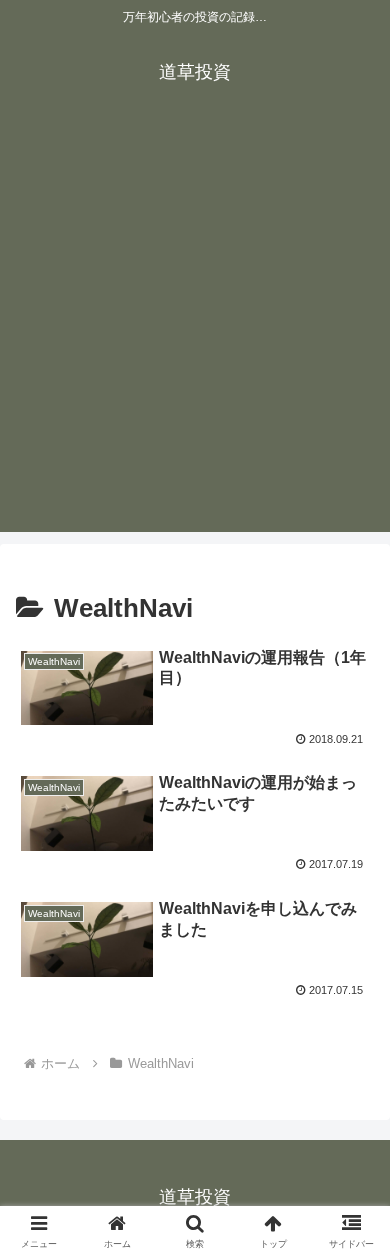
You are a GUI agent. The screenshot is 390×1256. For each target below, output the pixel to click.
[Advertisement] (195, 337)
